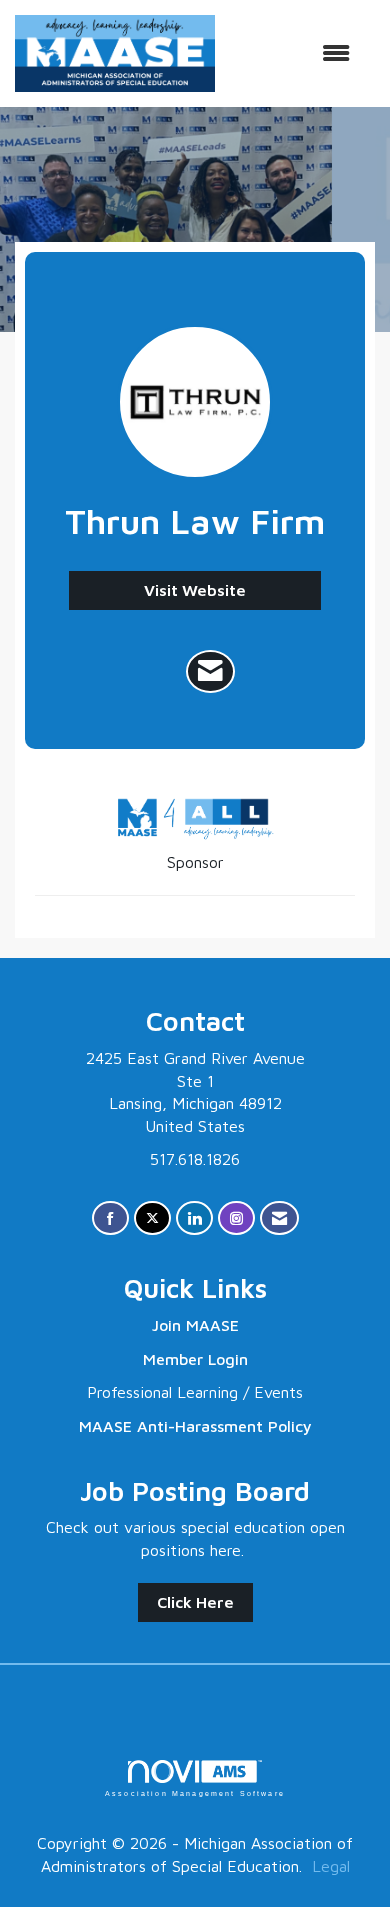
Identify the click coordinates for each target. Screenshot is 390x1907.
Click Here (195, 1602)
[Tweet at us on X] (152, 1218)
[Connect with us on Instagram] (236, 1218)
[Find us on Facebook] (110, 1218)
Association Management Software (195, 1793)
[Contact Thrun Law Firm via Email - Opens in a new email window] (210, 672)
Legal (331, 1866)
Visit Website (195, 590)
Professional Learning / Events (195, 1392)
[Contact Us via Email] (279, 1218)
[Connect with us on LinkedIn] (194, 1218)
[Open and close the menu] (292, 53)
